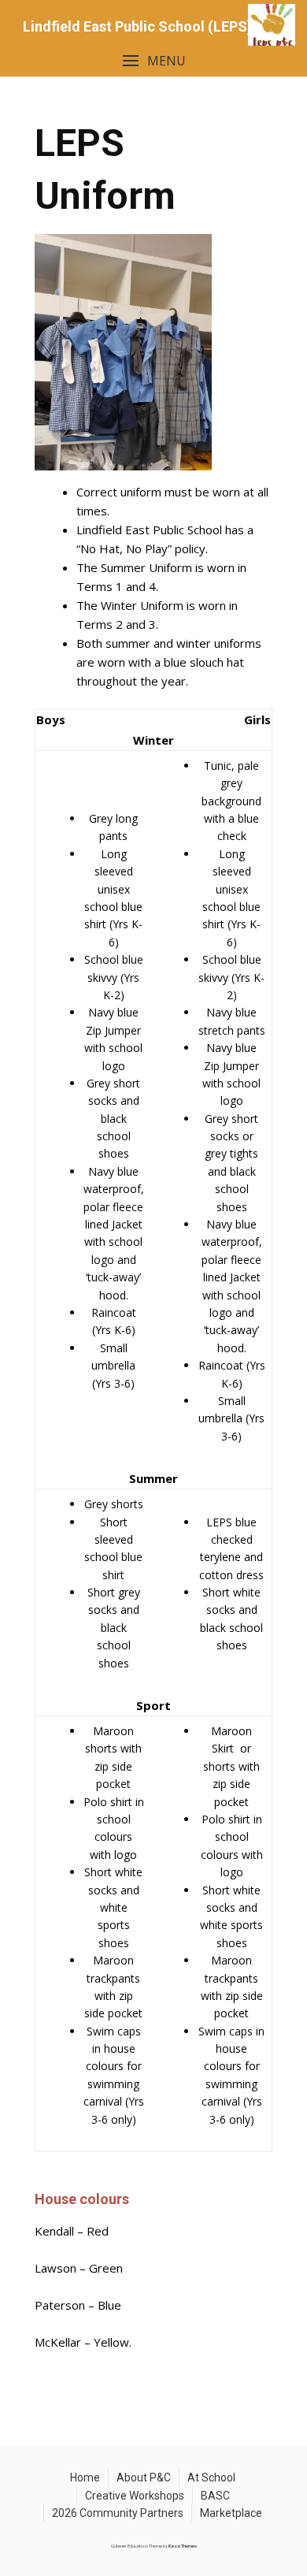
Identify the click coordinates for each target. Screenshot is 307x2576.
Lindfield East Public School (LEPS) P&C (153, 26)
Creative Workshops (135, 2496)
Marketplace (231, 2513)
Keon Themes (183, 2546)
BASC (215, 2496)
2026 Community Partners (118, 2513)
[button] (153, 61)
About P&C (144, 2477)
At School (211, 2477)
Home (85, 2477)
